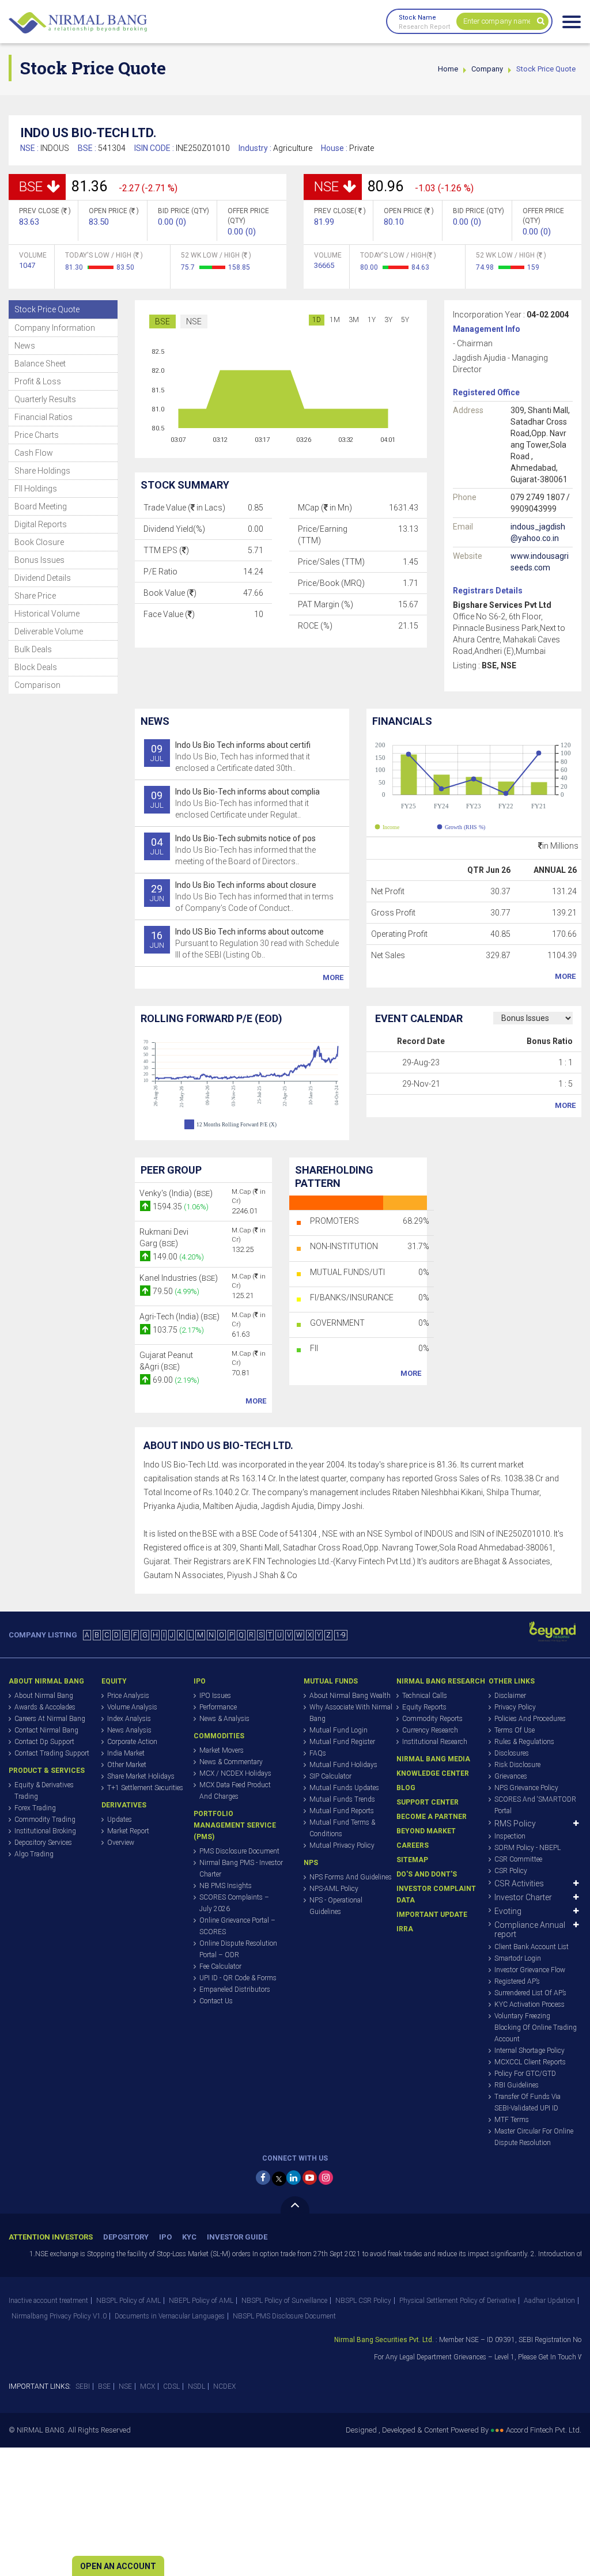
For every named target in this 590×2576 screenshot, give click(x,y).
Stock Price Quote (47, 309)
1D (317, 320)
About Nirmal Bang (44, 1696)
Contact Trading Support (52, 1753)
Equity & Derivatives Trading (44, 1791)
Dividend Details (43, 578)
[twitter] (279, 2179)
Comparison (37, 685)
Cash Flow (34, 453)
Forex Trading (35, 1808)
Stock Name (417, 18)
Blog (406, 1788)
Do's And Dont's (427, 1874)
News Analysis (129, 1730)
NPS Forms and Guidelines (351, 1877)
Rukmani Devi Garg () (164, 1238)
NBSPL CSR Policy (363, 2301)
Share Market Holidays (141, 1776)
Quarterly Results (45, 399)
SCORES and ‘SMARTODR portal (535, 1805)
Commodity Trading (45, 1820)
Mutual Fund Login (339, 1730)
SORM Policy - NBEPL (527, 1848)
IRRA (405, 1929)
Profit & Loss (38, 381)
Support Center (428, 1802)
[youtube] (310, 2178)
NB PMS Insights (226, 1886)
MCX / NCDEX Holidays (235, 1773)
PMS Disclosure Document (239, 1851)
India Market (126, 1753)
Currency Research (430, 1730)
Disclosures (512, 1753)
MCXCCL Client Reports (530, 2062)
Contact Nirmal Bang (46, 1730)
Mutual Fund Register (342, 1742)
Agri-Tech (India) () (179, 1317)
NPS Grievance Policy (526, 1788)
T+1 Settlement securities (145, 1788)
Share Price (35, 596)
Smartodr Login (518, 1958)
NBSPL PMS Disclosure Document (284, 2316)
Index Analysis (129, 1719)
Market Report (128, 1831)
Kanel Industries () (179, 1278)
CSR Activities (519, 1883)
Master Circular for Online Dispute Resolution (534, 2137)
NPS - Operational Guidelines (336, 1906)
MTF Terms (512, 2120)
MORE (333, 977)
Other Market (127, 1765)
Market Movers (222, 1750)
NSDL (196, 2386)
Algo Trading (34, 1854)
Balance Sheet (40, 364)
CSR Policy (511, 1871)
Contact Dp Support (44, 1742)
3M (354, 320)
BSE (162, 321)
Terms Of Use (515, 1730)
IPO (165, 2237)
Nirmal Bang (78, 23)
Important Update (432, 1915)
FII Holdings (36, 489)
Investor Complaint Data (436, 1894)
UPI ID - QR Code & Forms (238, 1978)
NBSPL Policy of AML (128, 2301)
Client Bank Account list (532, 1947)
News (25, 346)
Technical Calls (425, 1696)
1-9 (341, 1635)
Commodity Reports (432, 1719)
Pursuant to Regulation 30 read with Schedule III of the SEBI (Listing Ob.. (244, 943)
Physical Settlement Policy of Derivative (457, 2301)
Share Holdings (42, 471)
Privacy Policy (515, 1707)
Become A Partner (432, 1817)
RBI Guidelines (517, 2085)
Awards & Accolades (45, 1707)
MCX (147, 2386)
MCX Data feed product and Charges (235, 1791)
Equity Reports (424, 1707)
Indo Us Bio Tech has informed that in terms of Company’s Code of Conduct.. (242, 897)
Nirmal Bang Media (433, 1759)
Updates (120, 1820)
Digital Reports (41, 524)
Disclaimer (510, 1696)
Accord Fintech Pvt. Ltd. (544, 2430)
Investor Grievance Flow (530, 1970)
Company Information (55, 328)
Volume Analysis (132, 1707)
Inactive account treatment (48, 2301)
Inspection (510, 1836)
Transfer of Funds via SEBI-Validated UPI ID (527, 2102)
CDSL (171, 2386)
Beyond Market (426, 1831)
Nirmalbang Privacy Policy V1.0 (59, 2316)
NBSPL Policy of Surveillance (284, 2301)
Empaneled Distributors (235, 1989)
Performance (218, 1707)
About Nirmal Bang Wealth (350, 1696)
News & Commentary (231, 1762)
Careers (413, 1845)
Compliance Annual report (530, 1930)
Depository (126, 2237)
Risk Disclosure (517, 1765)
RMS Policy (515, 1824)
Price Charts (37, 435)
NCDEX (224, 2386)
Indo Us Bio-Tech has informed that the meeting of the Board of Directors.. (233, 850)
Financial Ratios (44, 417)
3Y (388, 320)
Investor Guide (237, 2237)
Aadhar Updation (549, 2301)
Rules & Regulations (524, 1742)
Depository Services (43, 1843)
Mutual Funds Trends (342, 1799)
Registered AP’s (517, 1981)
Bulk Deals (33, 649)
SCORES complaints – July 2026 (234, 1903)
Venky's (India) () (176, 1193)
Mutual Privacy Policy (342, 1845)
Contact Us (216, 2001)
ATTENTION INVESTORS (51, 2237)
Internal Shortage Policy (530, 2051)
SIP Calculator (330, 1776)
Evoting (508, 1911)
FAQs (318, 1753)
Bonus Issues (39, 560)
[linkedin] (294, 2178)
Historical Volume (47, 614)
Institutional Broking (45, 1831)
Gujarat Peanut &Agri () (166, 1361)
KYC (189, 2237)
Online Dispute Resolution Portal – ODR (238, 1949)
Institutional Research (435, 1742)
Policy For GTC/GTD (525, 2074)
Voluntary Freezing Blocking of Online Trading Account (536, 2027)
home (448, 69)
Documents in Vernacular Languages (170, 2316)
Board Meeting (41, 506)
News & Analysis (224, 1719)
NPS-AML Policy (334, 1889)
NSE (194, 321)
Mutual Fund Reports (342, 1811)
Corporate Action (132, 1742)
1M (335, 320)
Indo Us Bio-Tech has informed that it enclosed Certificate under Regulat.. (235, 803)
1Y (372, 320)
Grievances (511, 1776)
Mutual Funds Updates (344, 1788)
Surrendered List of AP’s (530, 1993)
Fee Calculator (220, 1966)
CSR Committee (518, 1859)
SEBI (83, 2386)
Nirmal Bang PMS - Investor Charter (241, 1868)
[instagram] (326, 2178)
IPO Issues (215, 1696)
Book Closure (39, 542)
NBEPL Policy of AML (201, 2301)
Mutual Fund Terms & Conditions (342, 1828)
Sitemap (412, 1860)
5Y (405, 320)
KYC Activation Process (530, 2004)
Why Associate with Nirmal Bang (351, 1713)
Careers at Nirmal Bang (50, 1719)
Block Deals (36, 667)
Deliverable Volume (49, 631)
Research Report (424, 27)
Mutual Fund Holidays (343, 1765)
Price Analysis (128, 1696)
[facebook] (263, 2178)
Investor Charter (523, 1897)
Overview (121, 1843)
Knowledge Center (433, 1773)
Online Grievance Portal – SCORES (237, 1926)
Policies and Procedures (530, 1719)
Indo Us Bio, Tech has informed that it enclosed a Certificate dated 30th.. (230, 756)
